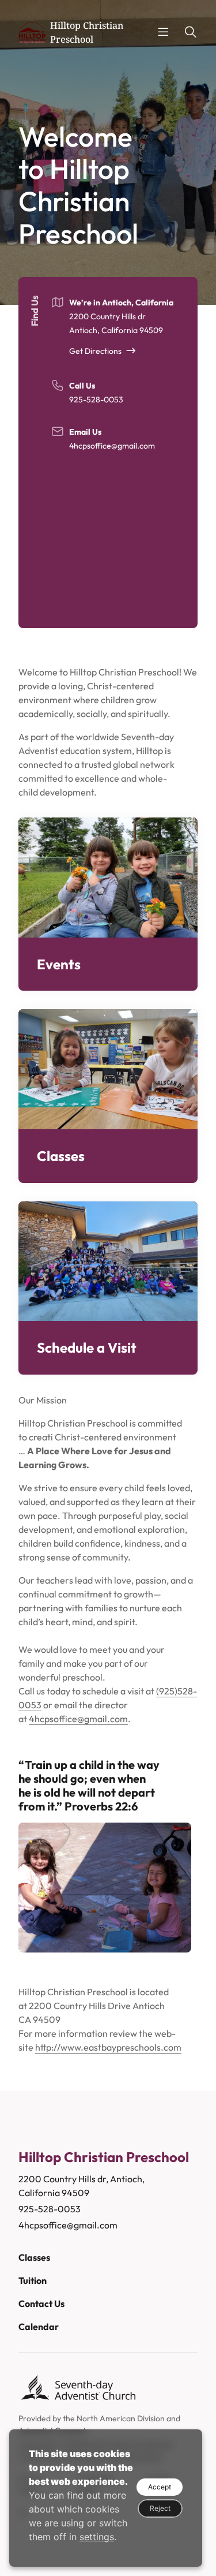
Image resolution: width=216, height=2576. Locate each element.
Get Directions (95, 351)
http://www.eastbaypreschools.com (108, 2047)
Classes (34, 2257)
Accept (160, 2487)
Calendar (39, 2327)
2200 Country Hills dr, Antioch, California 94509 (82, 2186)
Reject (160, 2508)
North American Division (121, 2418)
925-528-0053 (96, 400)
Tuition (33, 2280)
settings (97, 2537)
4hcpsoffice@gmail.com (112, 446)
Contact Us (41, 2304)
